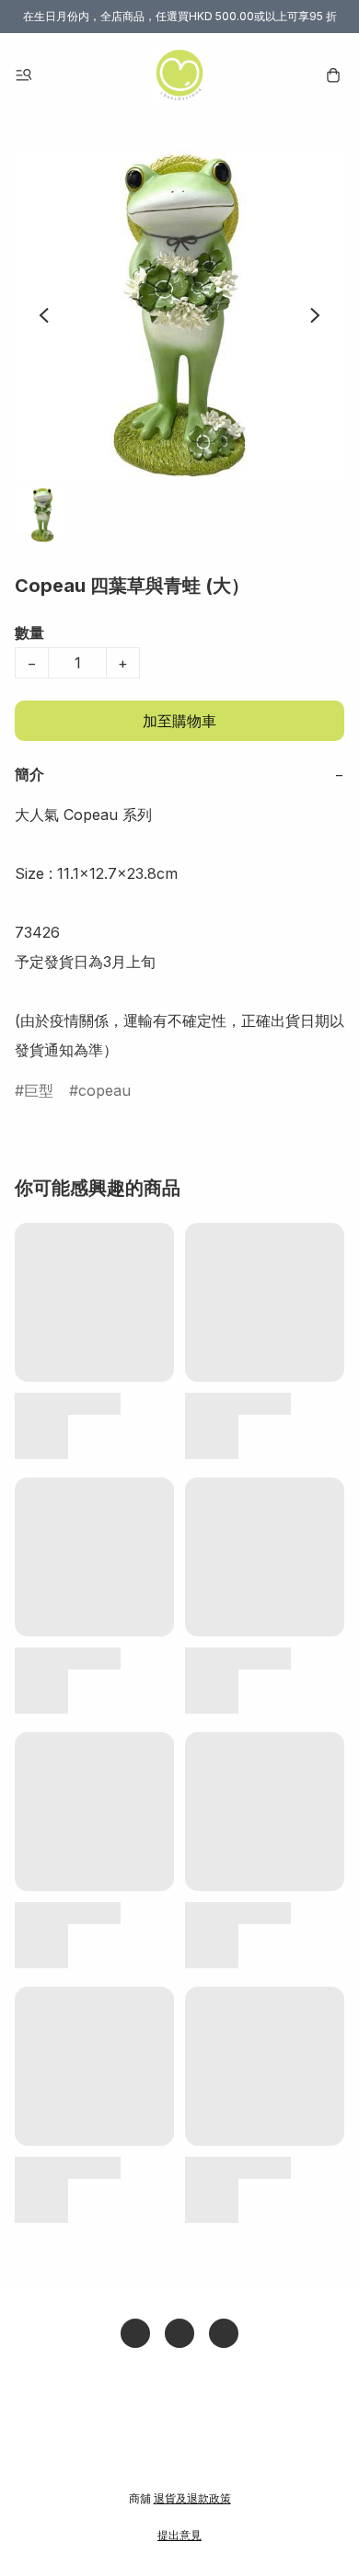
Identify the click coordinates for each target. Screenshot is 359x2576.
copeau (104, 1090)
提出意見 (179, 2535)
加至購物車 (179, 721)
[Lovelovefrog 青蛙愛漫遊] (179, 75)
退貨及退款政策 (192, 2498)
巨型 (39, 1090)
